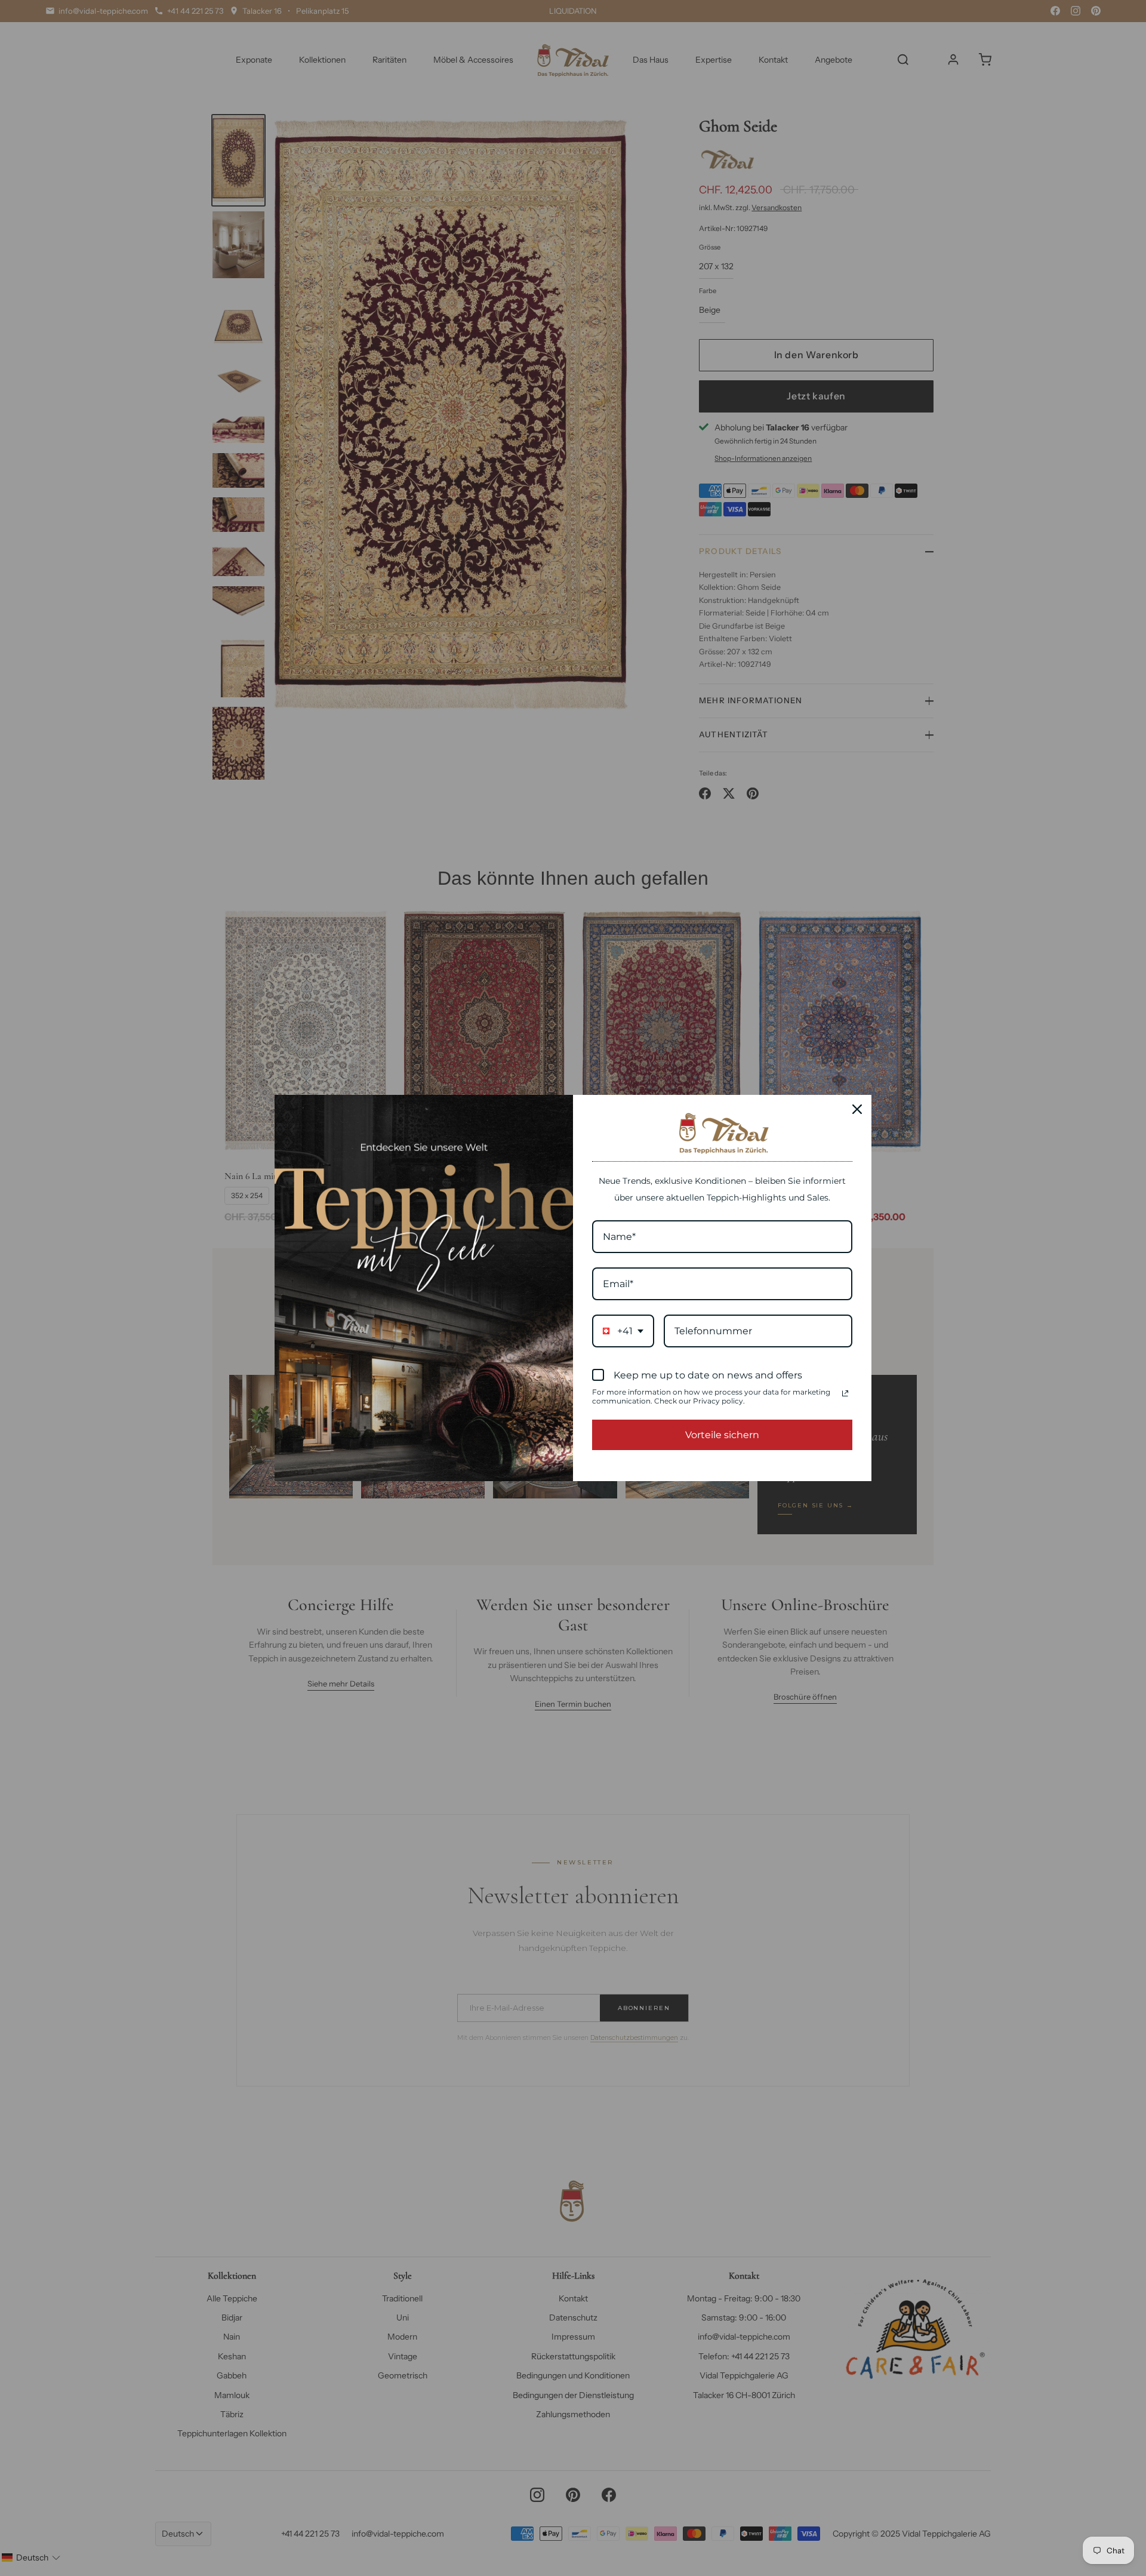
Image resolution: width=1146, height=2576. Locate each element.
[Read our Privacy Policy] (845, 1393)
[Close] (857, 1109)
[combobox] (623, 1331)
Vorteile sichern (722, 1435)
